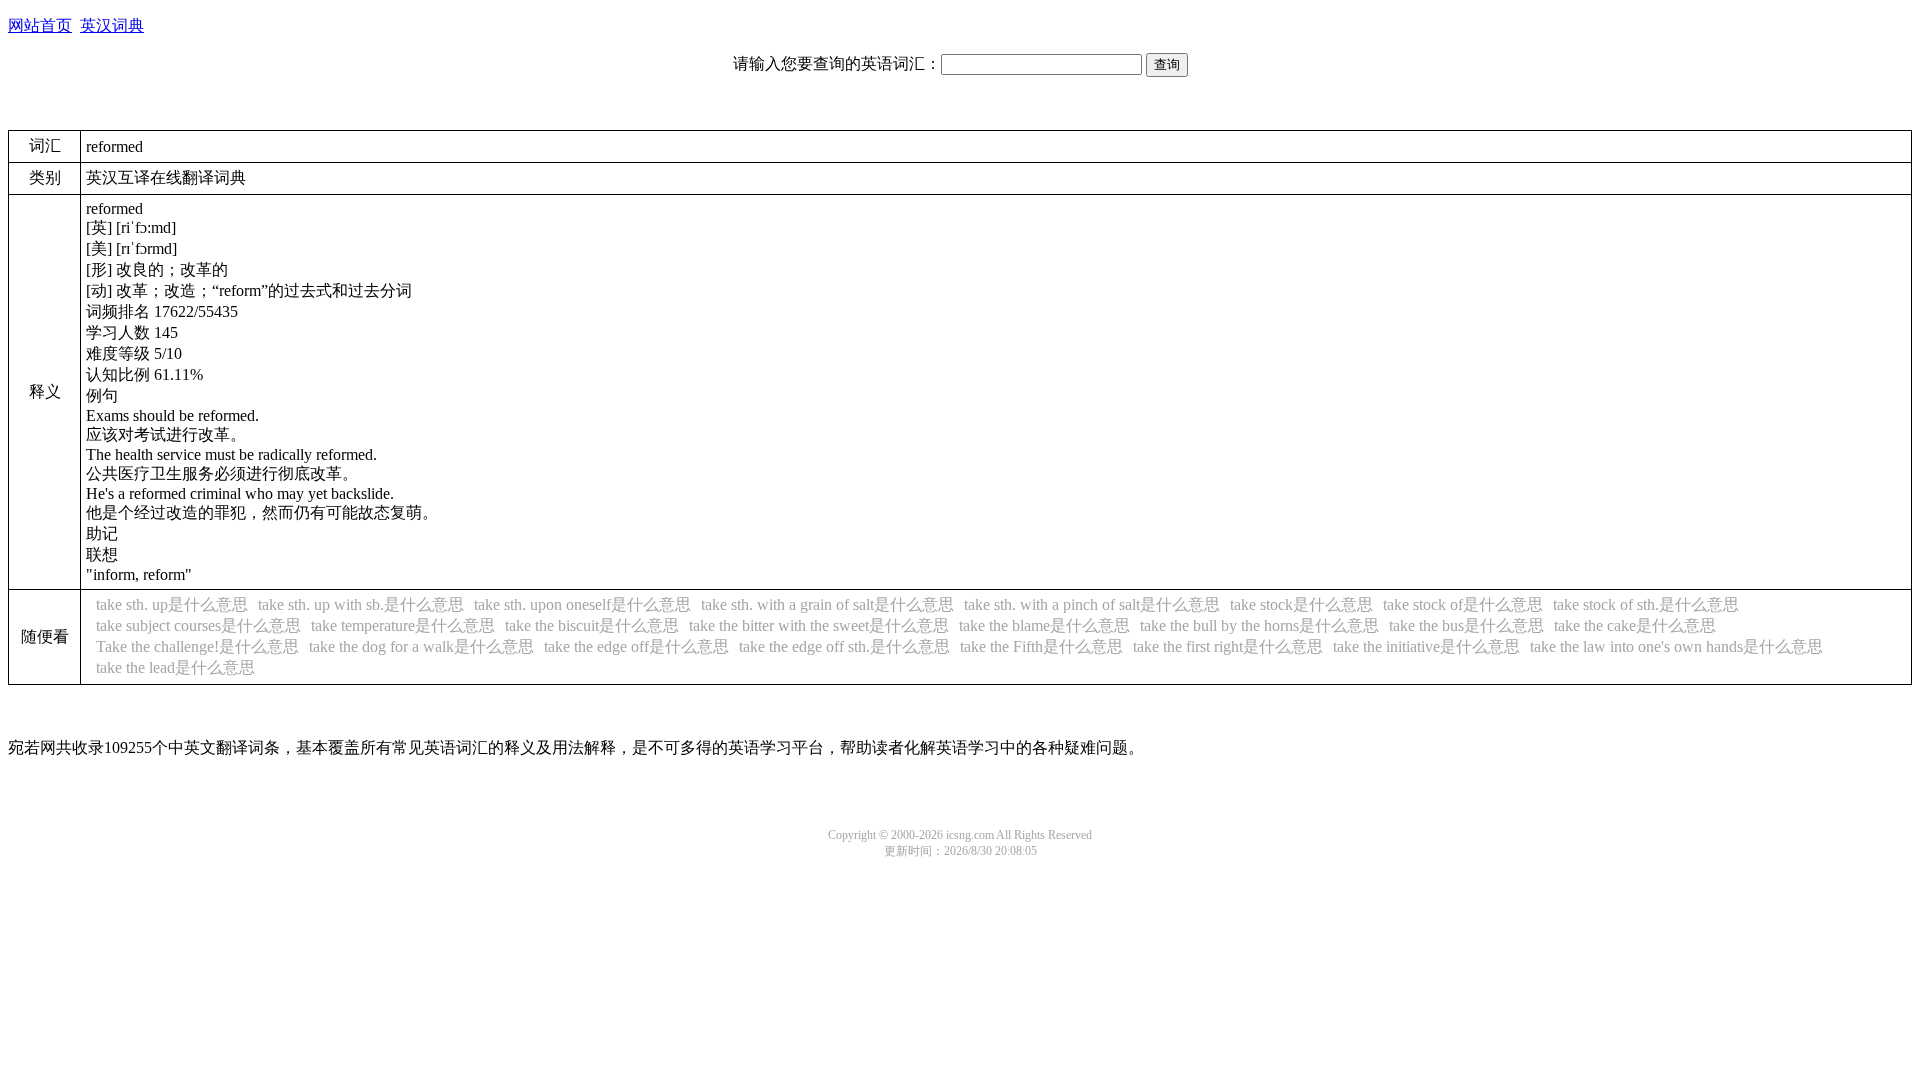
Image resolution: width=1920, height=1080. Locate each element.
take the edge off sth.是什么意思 (844, 646)
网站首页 (40, 25)
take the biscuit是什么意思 (592, 625)
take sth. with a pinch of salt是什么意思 (1092, 604)
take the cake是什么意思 (1635, 625)
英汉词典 (112, 25)
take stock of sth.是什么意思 (1646, 604)
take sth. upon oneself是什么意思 (582, 604)
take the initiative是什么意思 (1426, 646)
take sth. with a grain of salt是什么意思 (827, 604)
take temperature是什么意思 (403, 625)
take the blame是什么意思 (1044, 625)
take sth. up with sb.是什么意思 (361, 604)
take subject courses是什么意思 (198, 625)
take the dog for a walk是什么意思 (421, 646)
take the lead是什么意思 (175, 667)
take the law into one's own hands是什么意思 (1676, 646)
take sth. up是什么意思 (172, 604)
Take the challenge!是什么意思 (197, 646)
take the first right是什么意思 (1228, 646)
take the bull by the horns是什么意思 (1259, 625)
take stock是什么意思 (1301, 604)
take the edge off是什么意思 (636, 646)
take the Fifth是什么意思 (1041, 646)
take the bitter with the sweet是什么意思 (819, 625)
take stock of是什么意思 (1463, 604)
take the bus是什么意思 (1466, 625)
